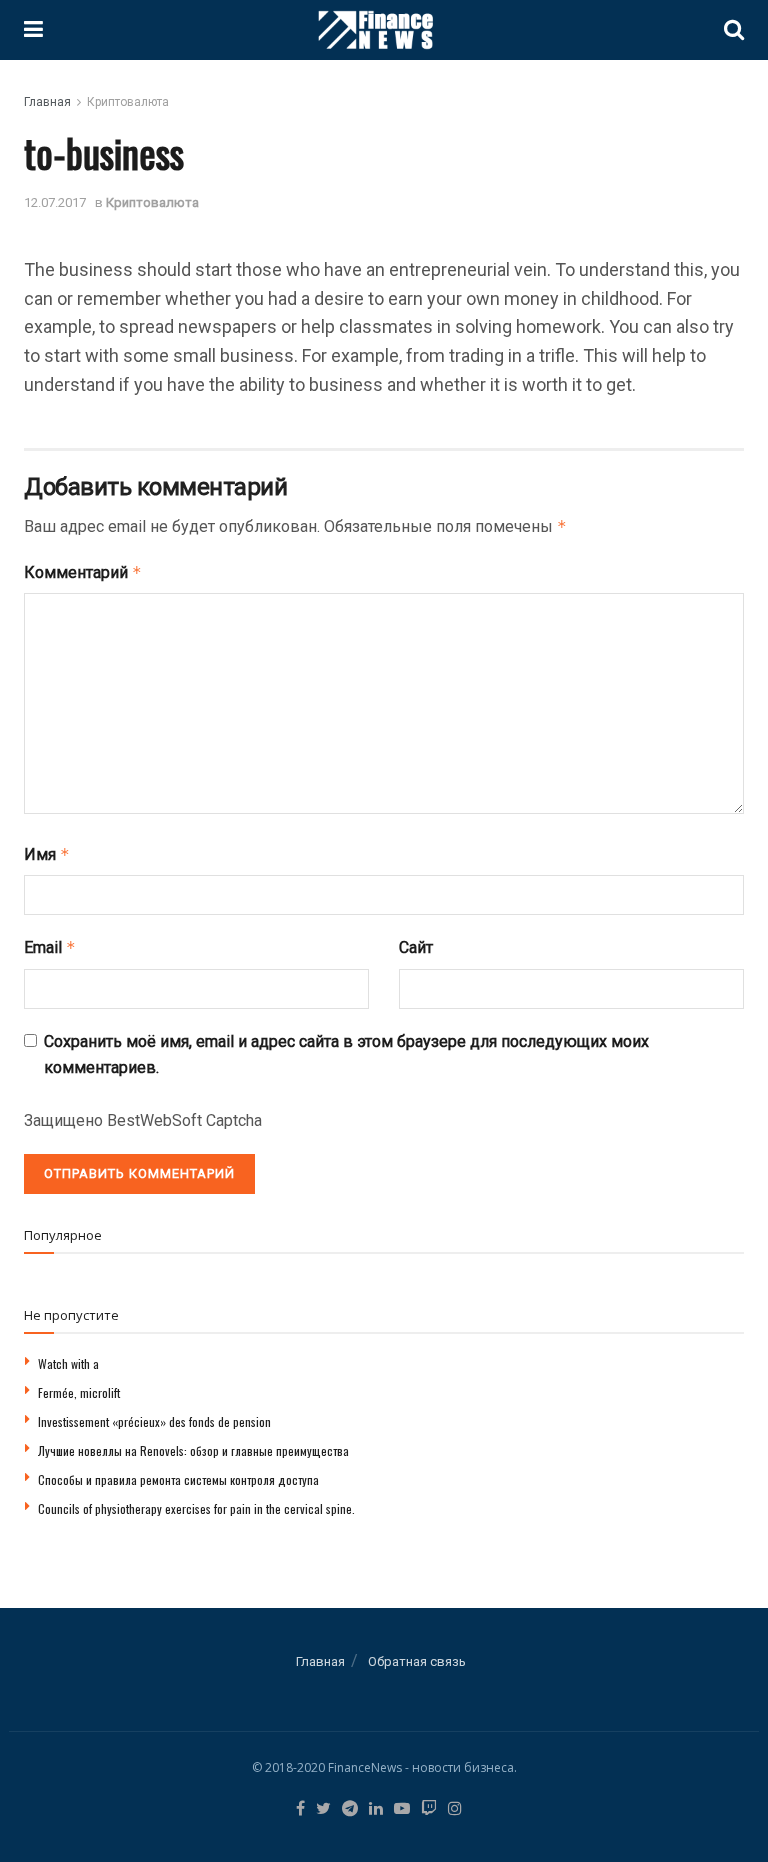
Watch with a (68, 1363)
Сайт (416, 947)
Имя (47, 854)
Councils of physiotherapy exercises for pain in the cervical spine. (196, 1508)
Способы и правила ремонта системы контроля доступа (178, 1479)
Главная (47, 102)
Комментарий (83, 572)
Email (50, 947)
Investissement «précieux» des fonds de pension (154, 1421)
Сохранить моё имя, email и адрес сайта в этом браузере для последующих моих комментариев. (346, 1054)
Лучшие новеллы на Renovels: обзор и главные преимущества (193, 1450)
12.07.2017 (55, 202)
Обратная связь (417, 1661)
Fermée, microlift (79, 1392)
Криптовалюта (128, 102)
